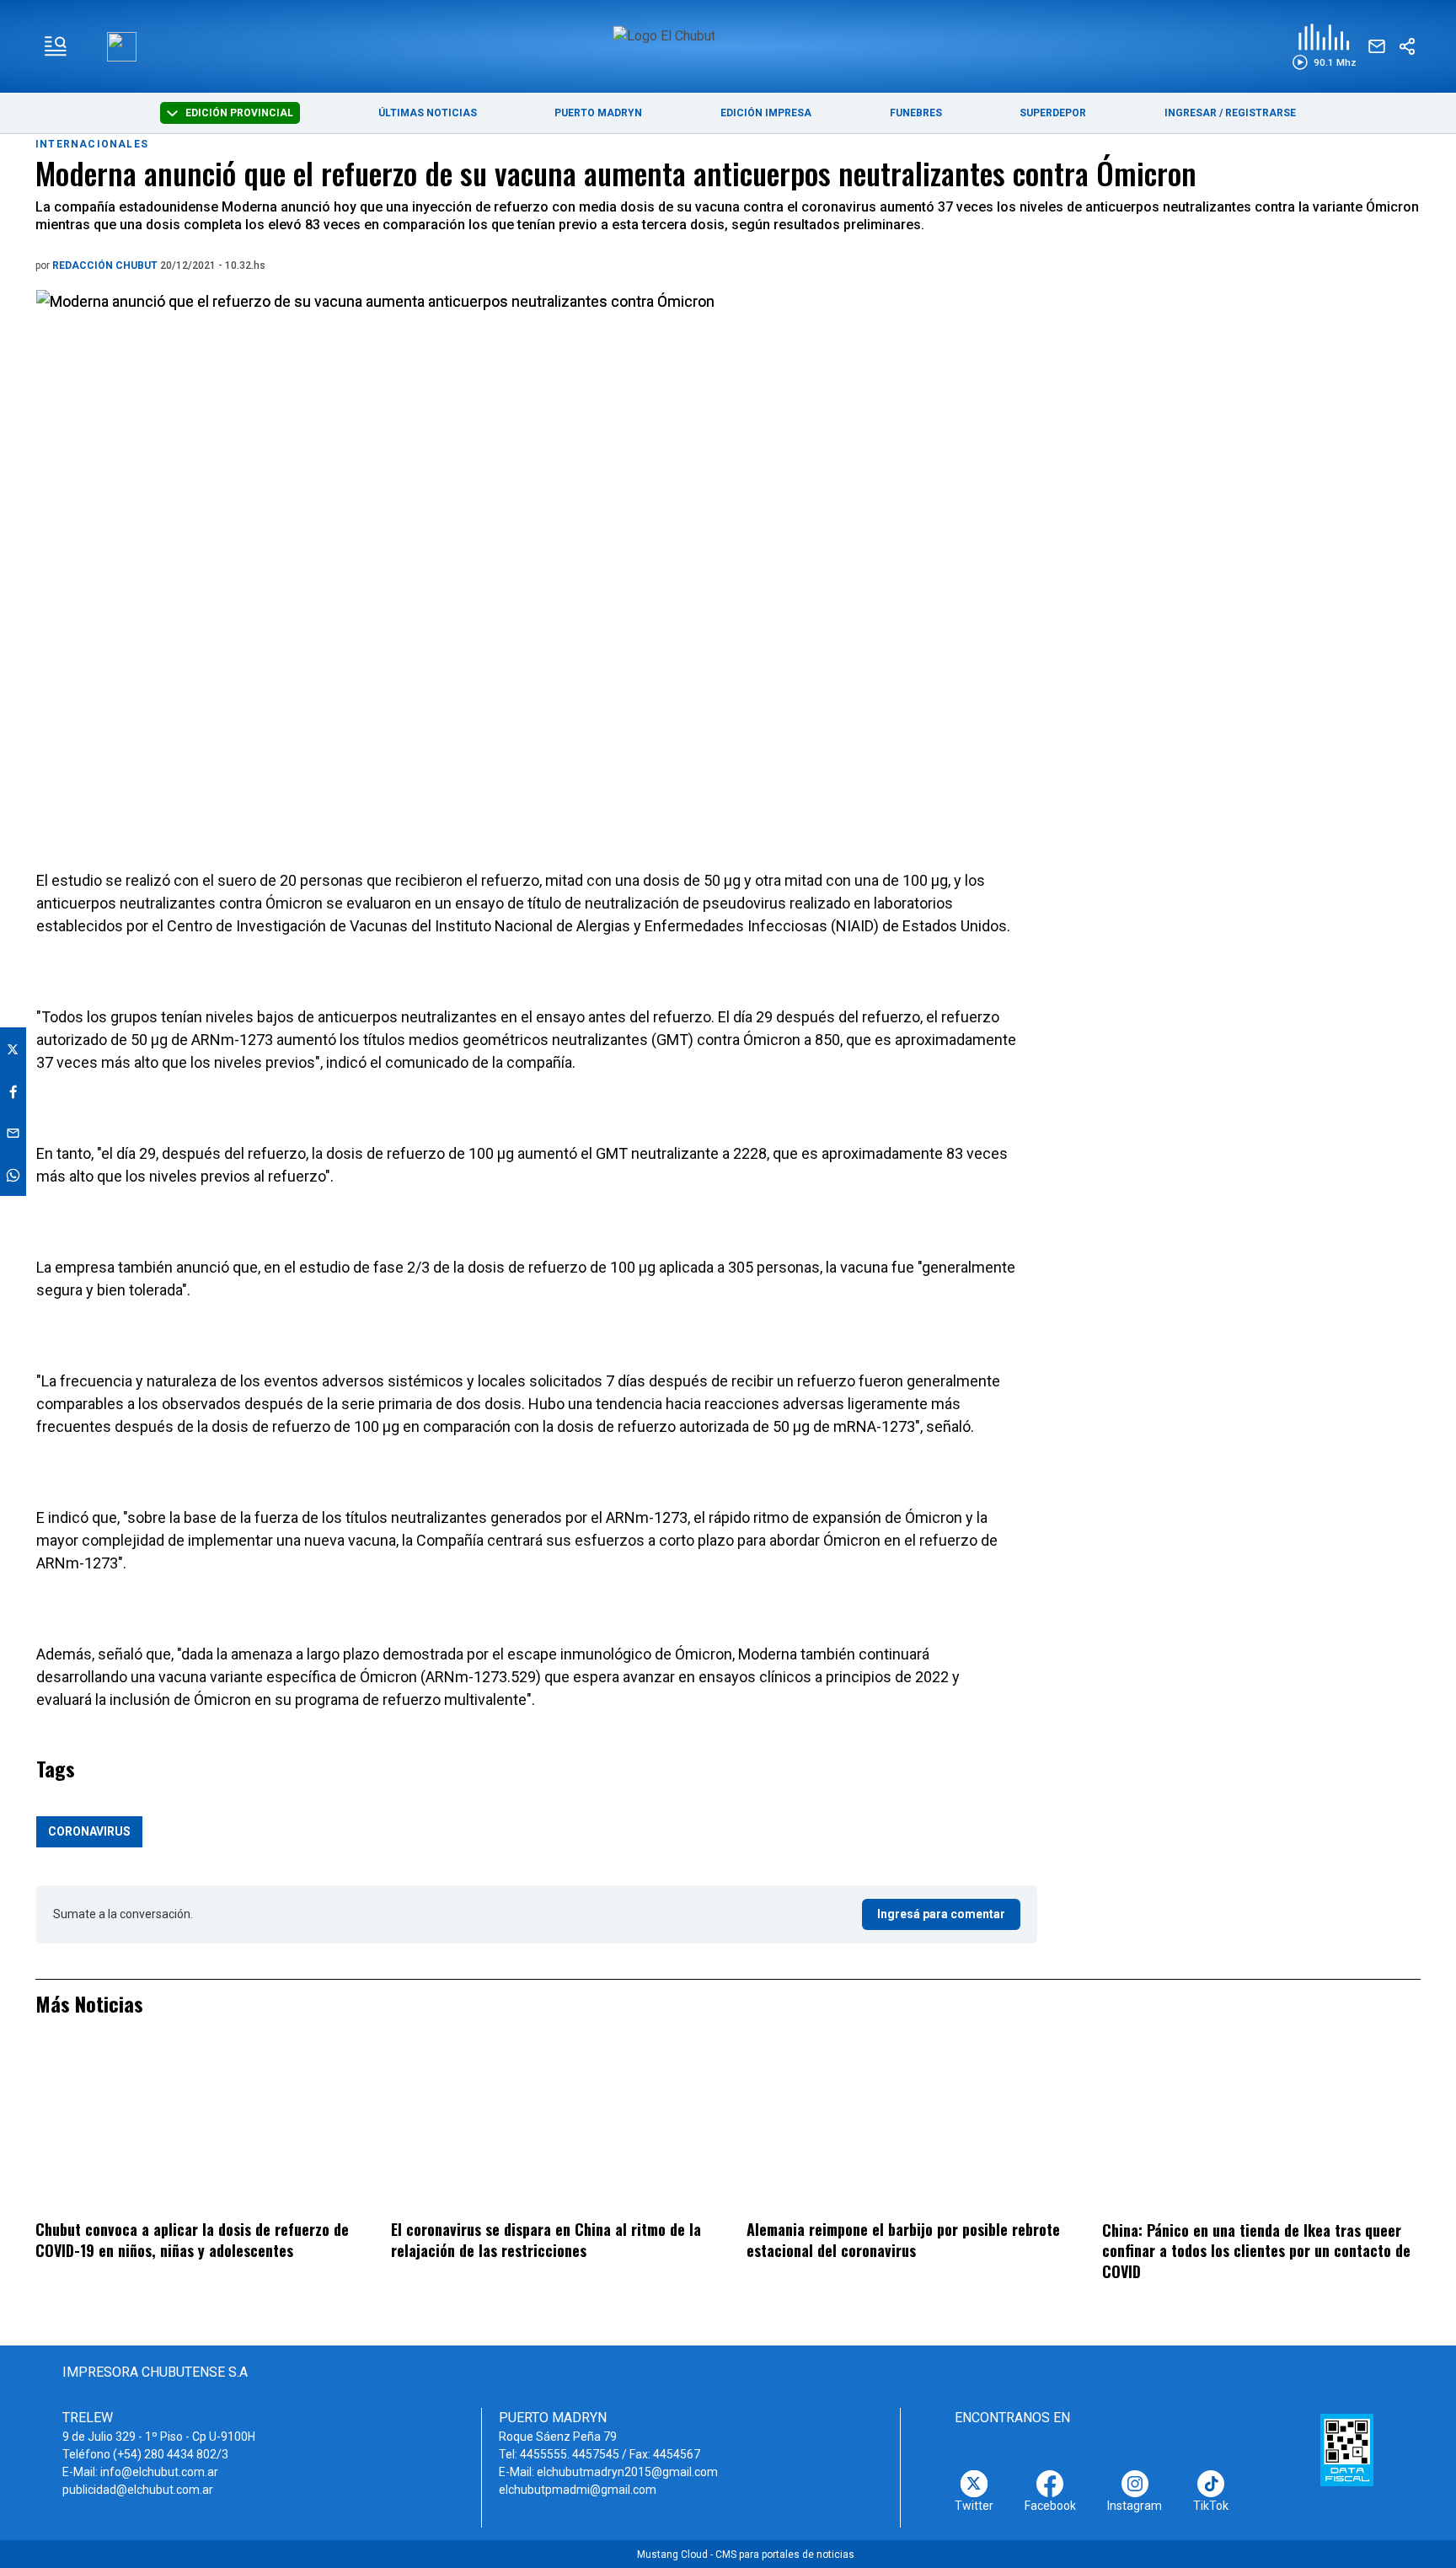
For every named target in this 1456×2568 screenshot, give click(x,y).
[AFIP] (1347, 2450)
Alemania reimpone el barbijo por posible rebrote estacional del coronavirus (903, 2240)
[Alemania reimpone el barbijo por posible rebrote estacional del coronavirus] (906, 2129)
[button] (1324, 47)
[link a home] (728, 45)
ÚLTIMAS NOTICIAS (428, 113)
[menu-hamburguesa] (56, 46)
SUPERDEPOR (1053, 113)
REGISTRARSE (1261, 113)
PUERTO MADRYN (598, 113)
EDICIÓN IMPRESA (766, 113)
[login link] (122, 47)
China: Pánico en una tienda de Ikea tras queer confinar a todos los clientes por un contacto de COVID (1256, 2251)
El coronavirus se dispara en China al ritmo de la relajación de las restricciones (546, 2240)
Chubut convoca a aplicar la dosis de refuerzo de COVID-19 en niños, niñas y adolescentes (192, 2240)
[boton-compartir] (1407, 46)
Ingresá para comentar (941, 1914)
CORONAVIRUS (89, 1831)
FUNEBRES (916, 113)
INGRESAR (1191, 113)
